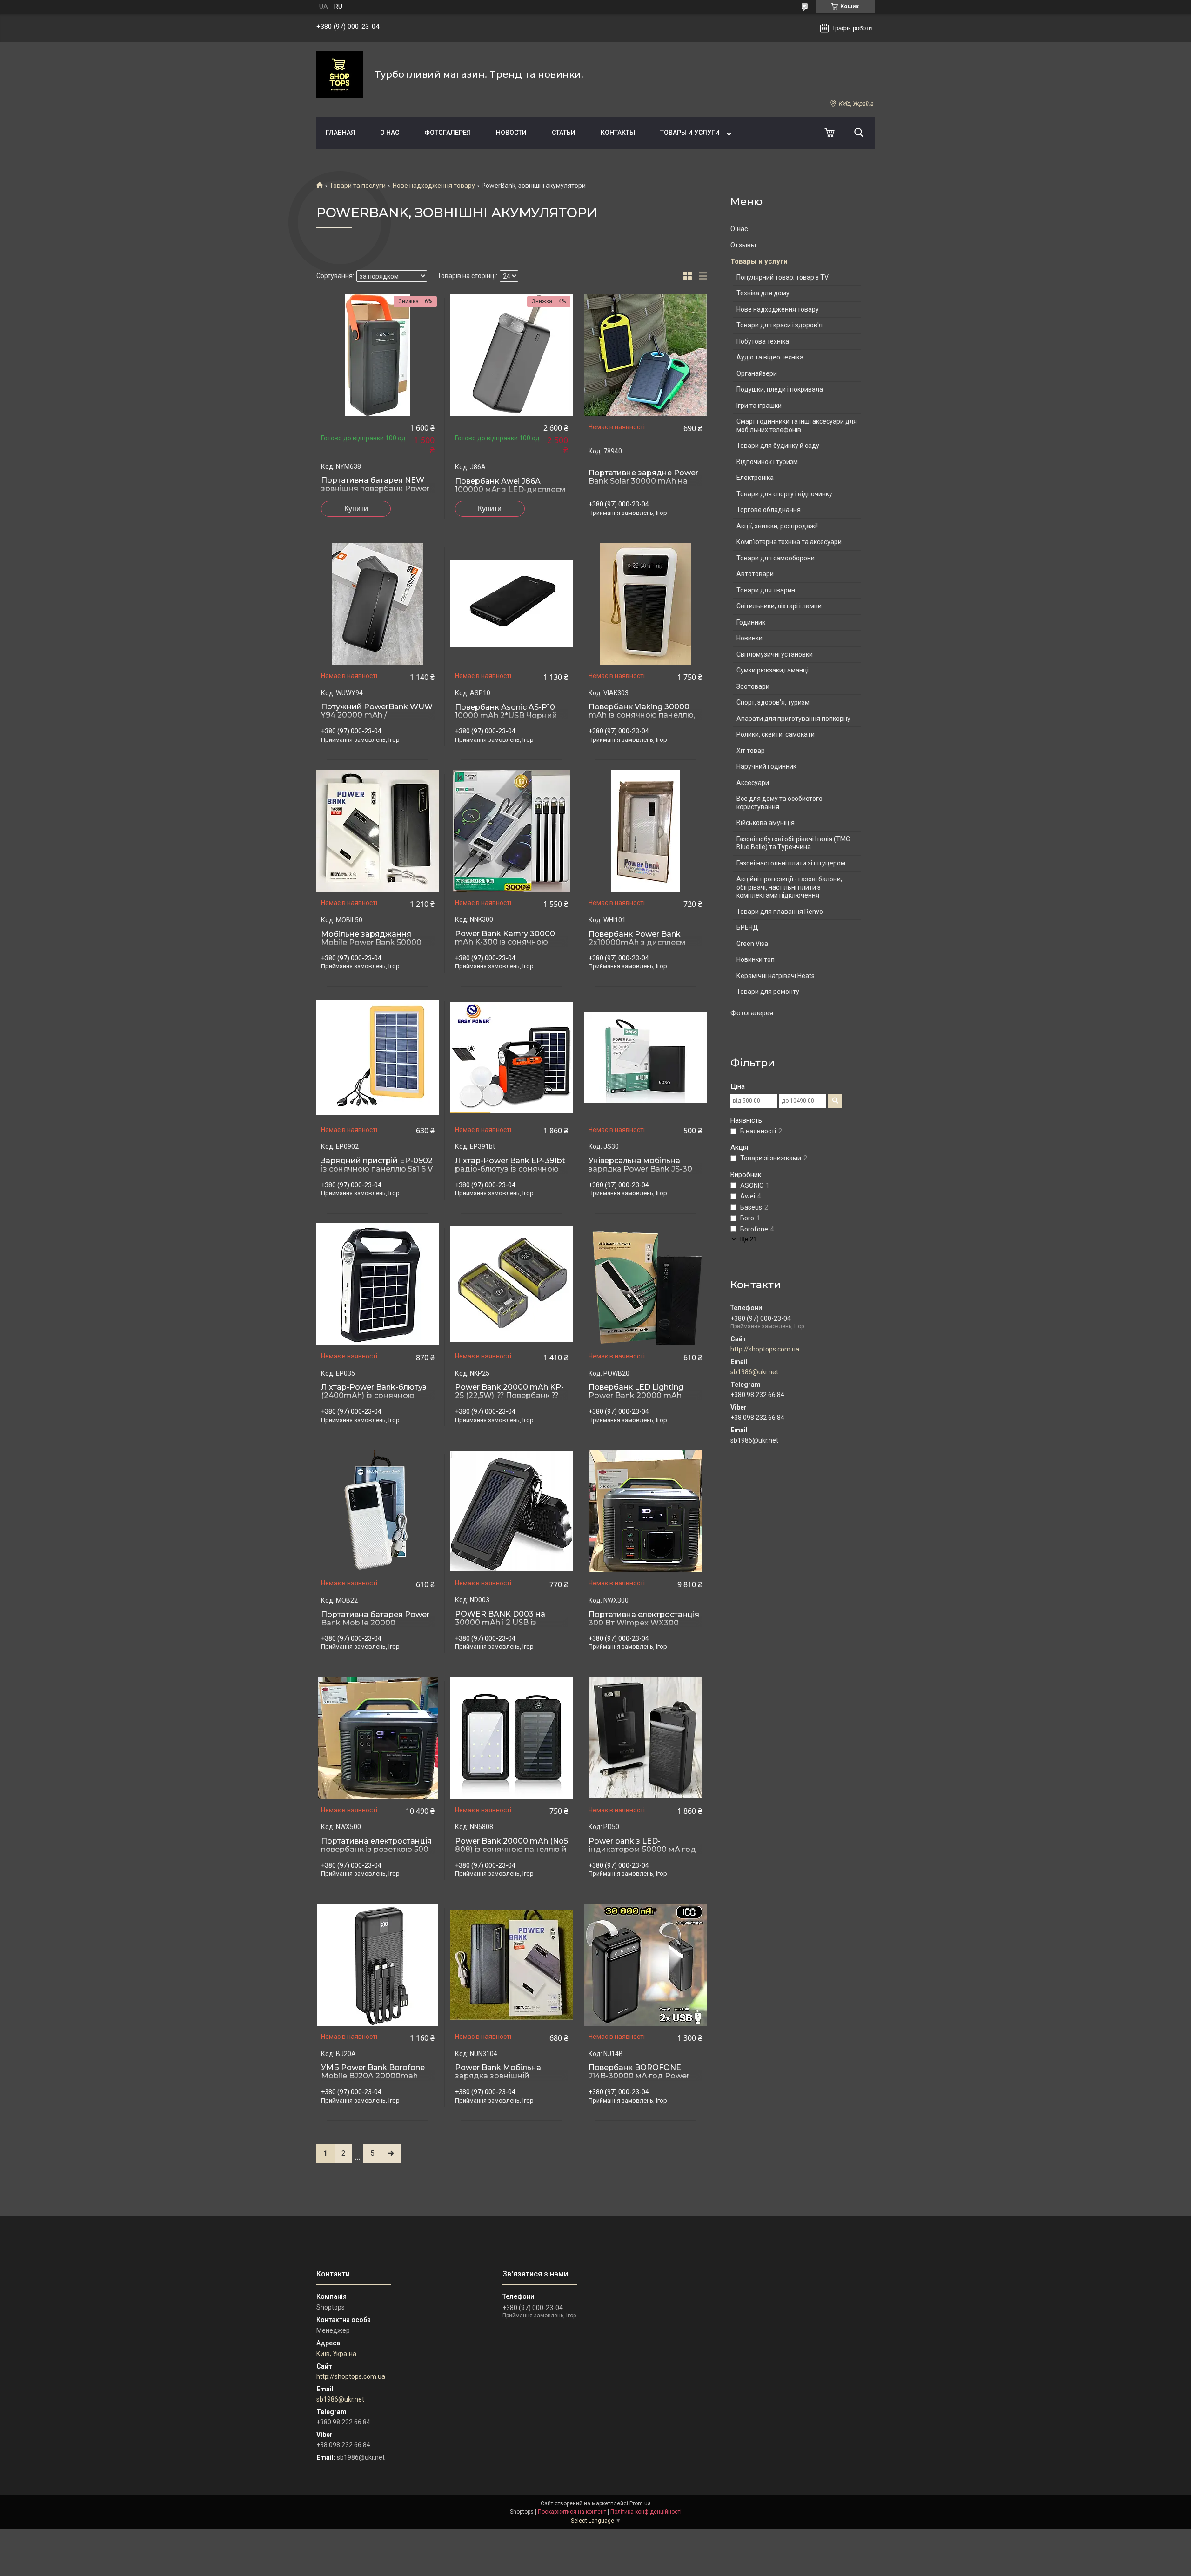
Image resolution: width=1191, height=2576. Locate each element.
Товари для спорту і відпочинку (784, 494)
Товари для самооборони (776, 558)
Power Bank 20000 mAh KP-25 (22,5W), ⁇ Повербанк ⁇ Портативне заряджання (509, 1396)
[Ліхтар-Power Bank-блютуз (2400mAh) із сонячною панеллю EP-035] (378, 1285)
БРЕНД (747, 927)
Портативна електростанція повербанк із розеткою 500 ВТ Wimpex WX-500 (376, 1850)
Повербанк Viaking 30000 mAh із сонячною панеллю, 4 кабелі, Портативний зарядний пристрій (642, 719)
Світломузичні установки (775, 654)
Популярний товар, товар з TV (783, 277)
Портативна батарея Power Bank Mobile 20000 (375, 1619)
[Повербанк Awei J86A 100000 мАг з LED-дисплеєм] (512, 355)
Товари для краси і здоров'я (780, 325)
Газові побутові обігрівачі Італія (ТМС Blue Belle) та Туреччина (793, 843)
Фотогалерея (448, 133)
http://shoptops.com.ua (765, 1349)
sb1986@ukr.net (754, 1372)
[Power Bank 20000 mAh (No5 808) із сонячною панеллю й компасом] (512, 1738)
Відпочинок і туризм (767, 462)
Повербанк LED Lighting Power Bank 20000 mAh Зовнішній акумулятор (636, 1396)
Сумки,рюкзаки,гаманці (773, 670)
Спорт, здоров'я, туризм (773, 702)
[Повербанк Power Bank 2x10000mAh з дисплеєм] (645, 831)
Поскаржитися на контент (572, 2512)
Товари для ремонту (768, 992)
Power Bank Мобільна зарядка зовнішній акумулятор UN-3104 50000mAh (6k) (498, 2080)
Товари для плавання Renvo (780, 912)
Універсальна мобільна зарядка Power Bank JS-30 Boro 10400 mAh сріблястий (643, 1169)
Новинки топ (756, 959)
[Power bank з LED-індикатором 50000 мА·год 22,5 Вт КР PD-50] (645, 1738)
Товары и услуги (690, 133)
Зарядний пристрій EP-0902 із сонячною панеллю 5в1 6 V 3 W (377, 1169)
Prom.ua (640, 2503)
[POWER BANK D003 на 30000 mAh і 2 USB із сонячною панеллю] (512, 1511)
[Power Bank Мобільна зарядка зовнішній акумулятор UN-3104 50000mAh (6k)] (512, 1965)
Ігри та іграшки (759, 406)
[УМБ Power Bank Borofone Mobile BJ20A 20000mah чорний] (378, 1965)
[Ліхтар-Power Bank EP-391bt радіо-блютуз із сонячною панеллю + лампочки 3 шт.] (512, 1058)
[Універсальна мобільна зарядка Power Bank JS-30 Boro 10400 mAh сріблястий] (645, 1058)
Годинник (751, 622)
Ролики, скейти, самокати (776, 734)
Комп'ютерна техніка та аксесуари (789, 542)
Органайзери (757, 373)
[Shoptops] (340, 74)
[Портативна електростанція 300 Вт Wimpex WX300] (645, 1511)
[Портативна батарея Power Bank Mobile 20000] (378, 1511)
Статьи (564, 133)
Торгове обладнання (769, 510)
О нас (390, 133)
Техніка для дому (763, 293)
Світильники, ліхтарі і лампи (779, 606)
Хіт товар (751, 751)
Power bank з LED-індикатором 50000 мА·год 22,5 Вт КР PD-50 (642, 1850)
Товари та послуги (358, 186)
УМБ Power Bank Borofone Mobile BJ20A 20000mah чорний (373, 2076)
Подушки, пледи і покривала (780, 389)
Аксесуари (753, 783)
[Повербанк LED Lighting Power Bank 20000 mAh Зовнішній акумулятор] (645, 1285)
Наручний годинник (766, 766)
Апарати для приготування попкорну (793, 719)
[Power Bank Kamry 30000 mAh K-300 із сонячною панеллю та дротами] (512, 831)
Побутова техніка (763, 341)
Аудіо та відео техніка (770, 357)
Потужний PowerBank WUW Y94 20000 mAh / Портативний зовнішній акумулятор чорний (377, 719)
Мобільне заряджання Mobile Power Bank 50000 (371, 939)
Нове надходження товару (434, 186)
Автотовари (755, 574)
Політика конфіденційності (646, 2512)
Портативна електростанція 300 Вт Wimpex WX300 (644, 1619)
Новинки (749, 638)
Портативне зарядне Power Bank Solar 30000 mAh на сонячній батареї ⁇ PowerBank (643, 486)
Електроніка (755, 478)
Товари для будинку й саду (778, 446)
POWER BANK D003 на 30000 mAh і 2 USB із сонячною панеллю (500, 1623)
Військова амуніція (766, 823)
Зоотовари (753, 686)
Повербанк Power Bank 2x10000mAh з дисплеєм (637, 939)
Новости (511, 133)
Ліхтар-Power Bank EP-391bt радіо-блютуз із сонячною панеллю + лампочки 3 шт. (510, 1169)
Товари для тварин (766, 590)
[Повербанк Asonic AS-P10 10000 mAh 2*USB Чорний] (512, 604)
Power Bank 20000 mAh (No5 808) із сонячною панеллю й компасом (512, 1850)
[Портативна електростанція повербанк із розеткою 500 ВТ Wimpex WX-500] (378, 1738)
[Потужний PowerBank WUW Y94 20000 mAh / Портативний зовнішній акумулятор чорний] (378, 604)
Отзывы (743, 245)
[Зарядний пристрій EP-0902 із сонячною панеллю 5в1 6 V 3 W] (378, 1058)
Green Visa (752, 944)
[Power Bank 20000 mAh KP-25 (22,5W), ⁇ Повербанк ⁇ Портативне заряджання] (512, 1285)
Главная (340, 133)
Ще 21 (748, 1239)
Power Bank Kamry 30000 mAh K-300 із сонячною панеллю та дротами (505, 942)
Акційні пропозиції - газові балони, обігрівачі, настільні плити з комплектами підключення (789, 887)
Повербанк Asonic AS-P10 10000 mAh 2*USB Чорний (506, 712)
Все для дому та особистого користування (780, 803)
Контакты (618, 133)
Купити (356, 509)
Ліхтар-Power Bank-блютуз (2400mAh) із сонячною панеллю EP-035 (374, 1396)
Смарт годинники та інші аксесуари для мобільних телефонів (797, 426)
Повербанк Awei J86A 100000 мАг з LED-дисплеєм (510, 486)
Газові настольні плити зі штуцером (791, 863)
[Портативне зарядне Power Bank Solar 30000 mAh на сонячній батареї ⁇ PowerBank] (645, 355)
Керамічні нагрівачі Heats (776, 976)
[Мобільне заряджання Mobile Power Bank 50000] (378, 831)
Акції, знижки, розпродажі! (777, 526)
